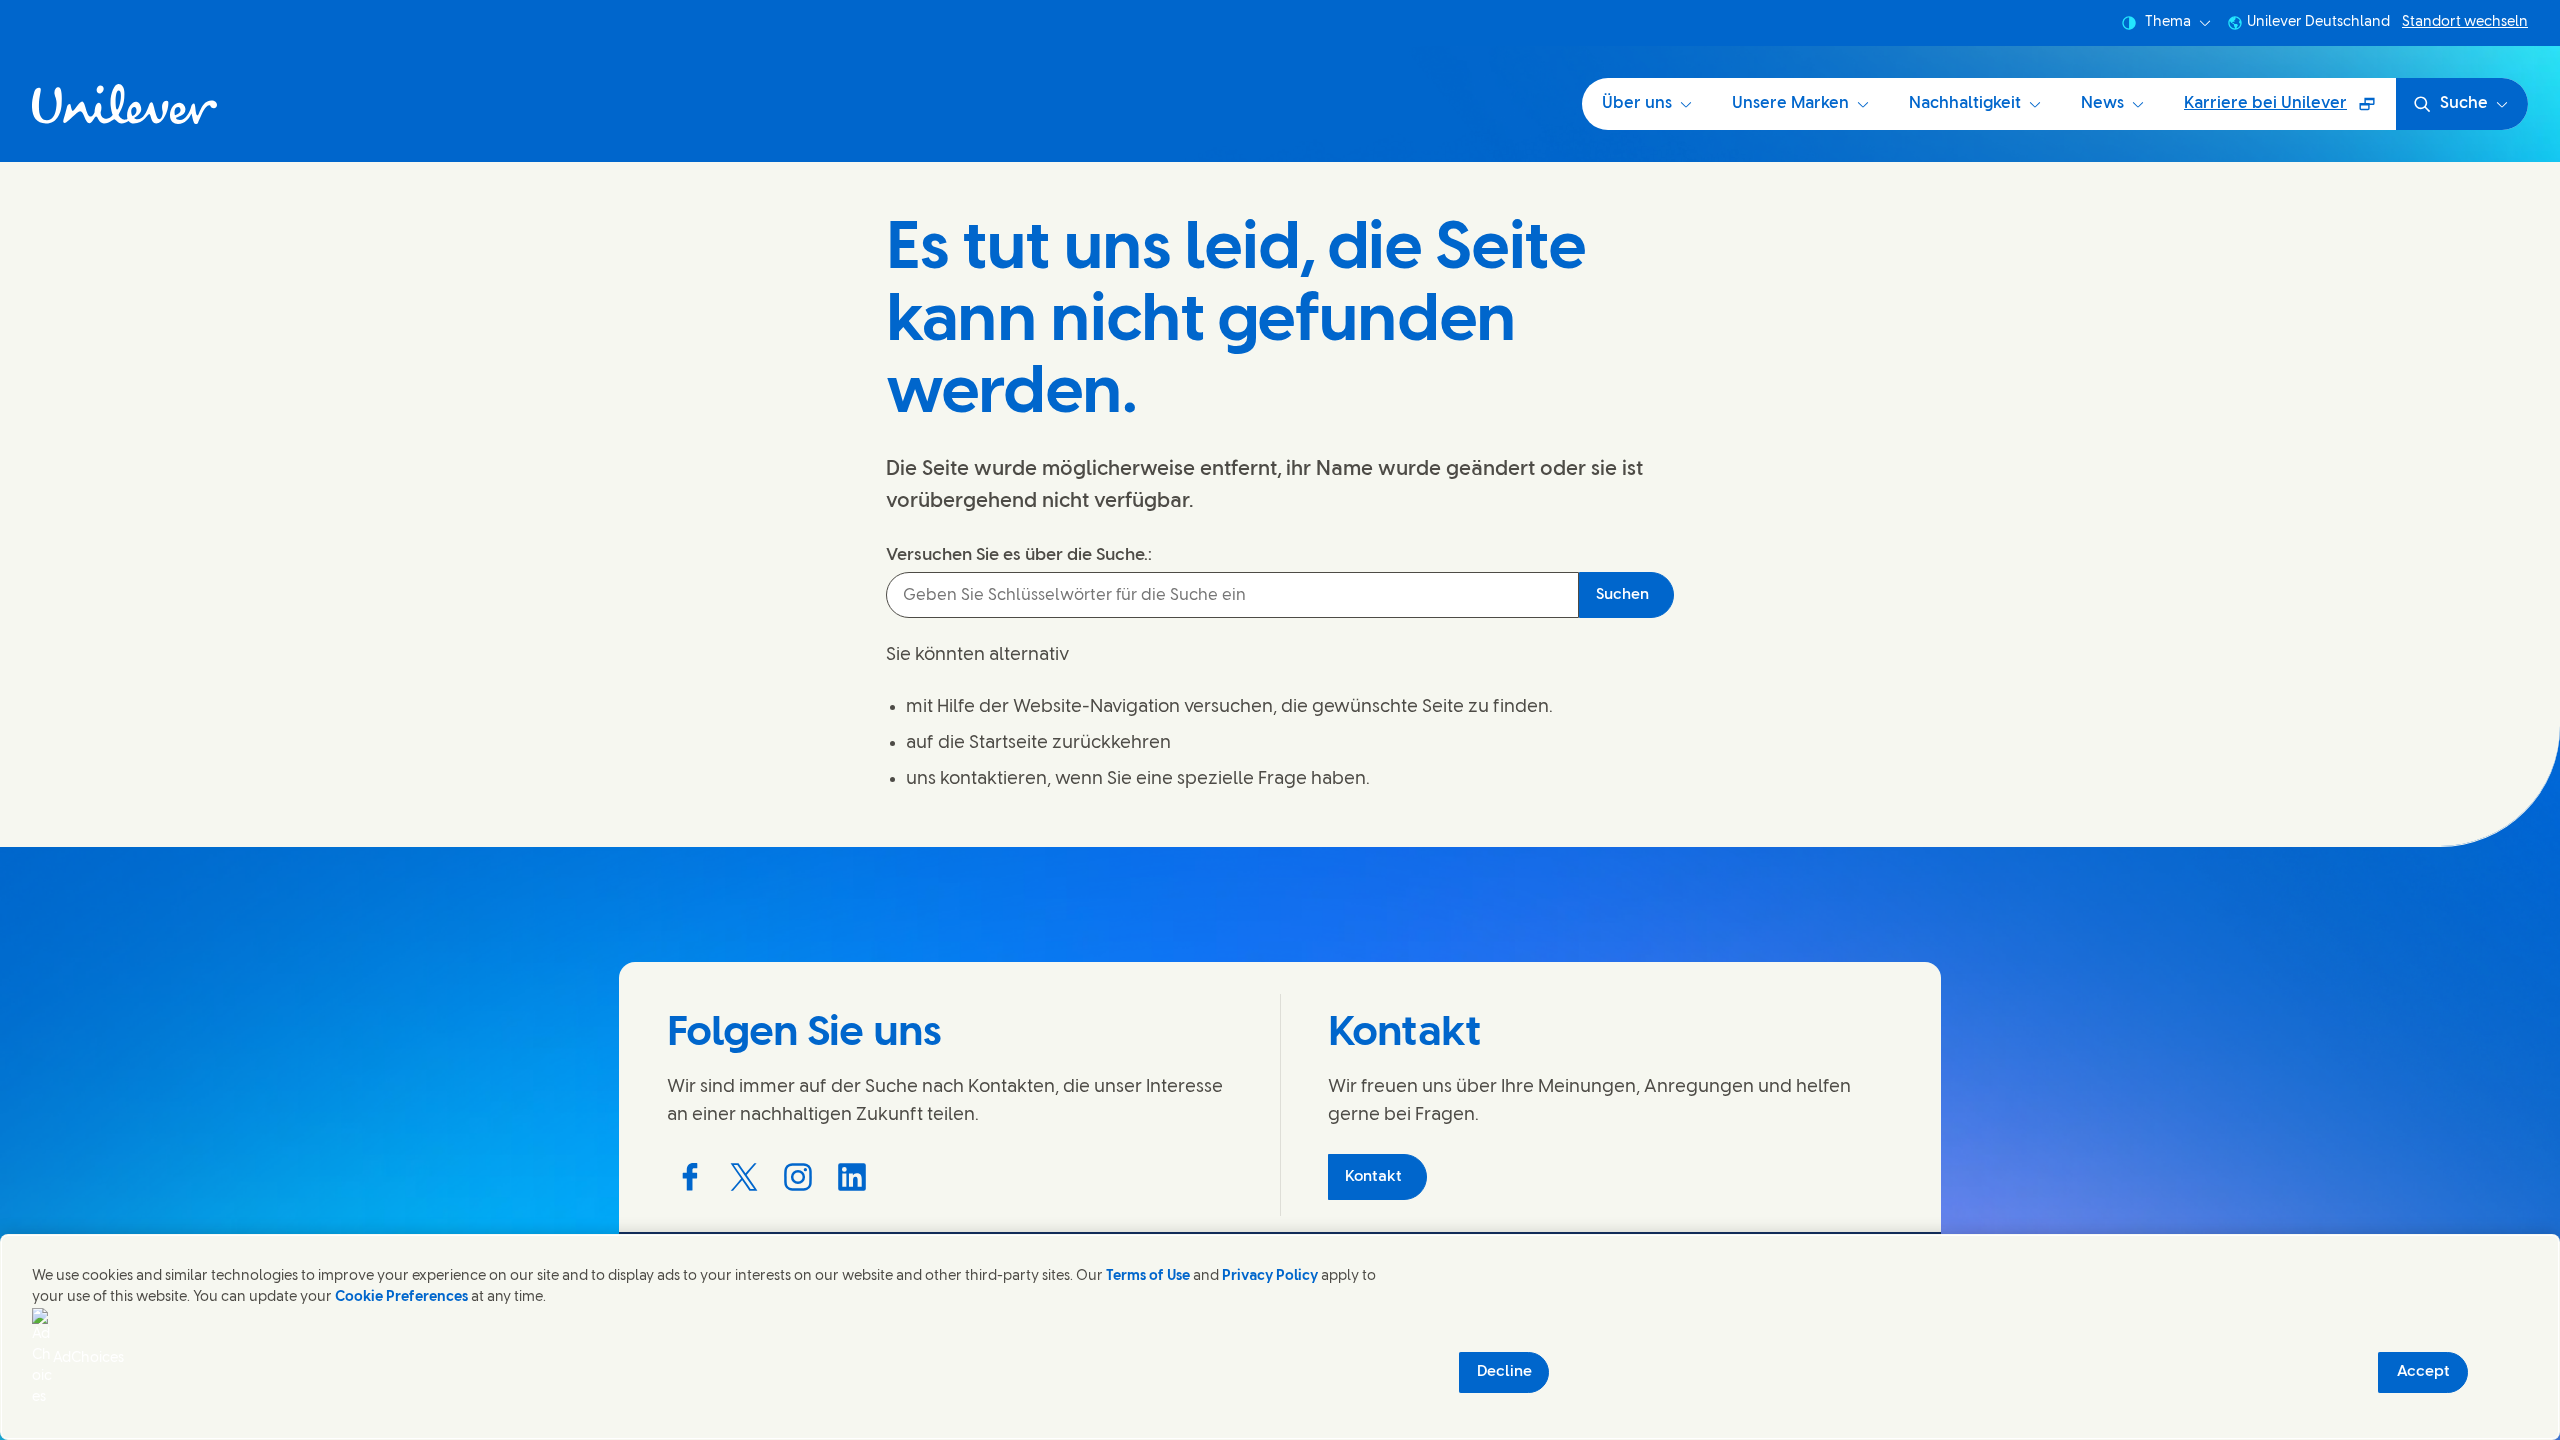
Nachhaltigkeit (1965, 103)
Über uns (1637, 103)
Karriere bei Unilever (2275, 110)
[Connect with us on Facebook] (690, 1177)
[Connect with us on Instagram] (798, 1177)
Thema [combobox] (2168, 22)
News (2102, 103)
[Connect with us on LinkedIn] (852, 1177)
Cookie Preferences (401, 1297)
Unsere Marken (1790, 103)
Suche (2464, 103)
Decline (1504, 1372)
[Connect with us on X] (744, 1177)
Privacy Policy (1270, 1276)
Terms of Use (1148, 1276)
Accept (2423, 1372)
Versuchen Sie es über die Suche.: (1019, 555)
